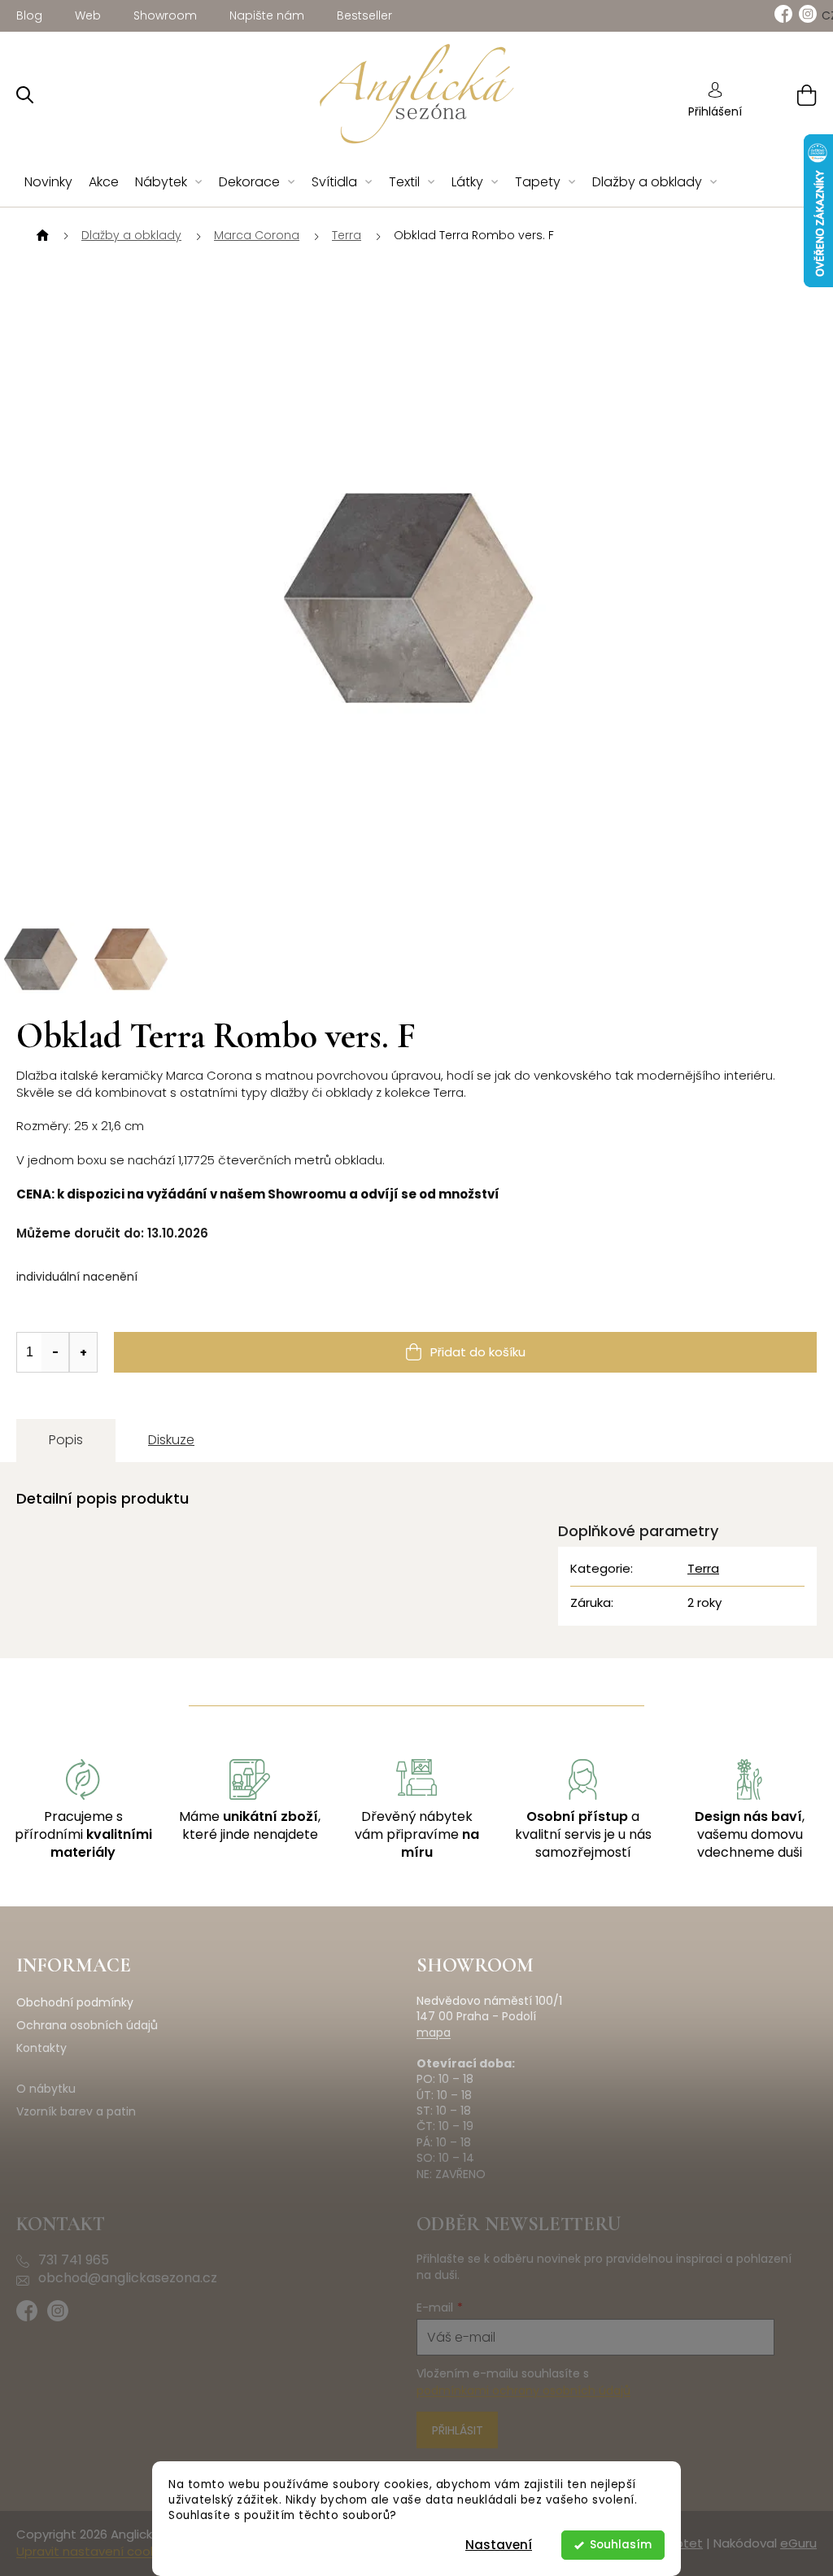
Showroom (165, 15)
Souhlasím (621, 2545)
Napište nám (267, 15)
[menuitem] (48, 183)
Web (88, 15)
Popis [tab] (66, 1440)
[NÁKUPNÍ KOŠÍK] (786, 95)
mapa (434, 2033)
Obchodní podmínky (75, 2003)
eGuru (798, 2543)
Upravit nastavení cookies (95, 2551)
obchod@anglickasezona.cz (128, 2278)
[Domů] (41, 236)
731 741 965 (74, 2260)
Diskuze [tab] (171, 1440)
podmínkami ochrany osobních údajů (523, 2390)
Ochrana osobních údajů (87, 2026)
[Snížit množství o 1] (55, 1352)
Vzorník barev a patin (76, 2112)
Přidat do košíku (478, 1352)
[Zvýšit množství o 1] (83, 1352)
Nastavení (499, 2545)
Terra (703, 1568)
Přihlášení (715, 111)
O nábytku (46, 2089)
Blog (29, 15)
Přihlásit (458, 2430)
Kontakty (41, 2048)
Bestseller (364, 15)
